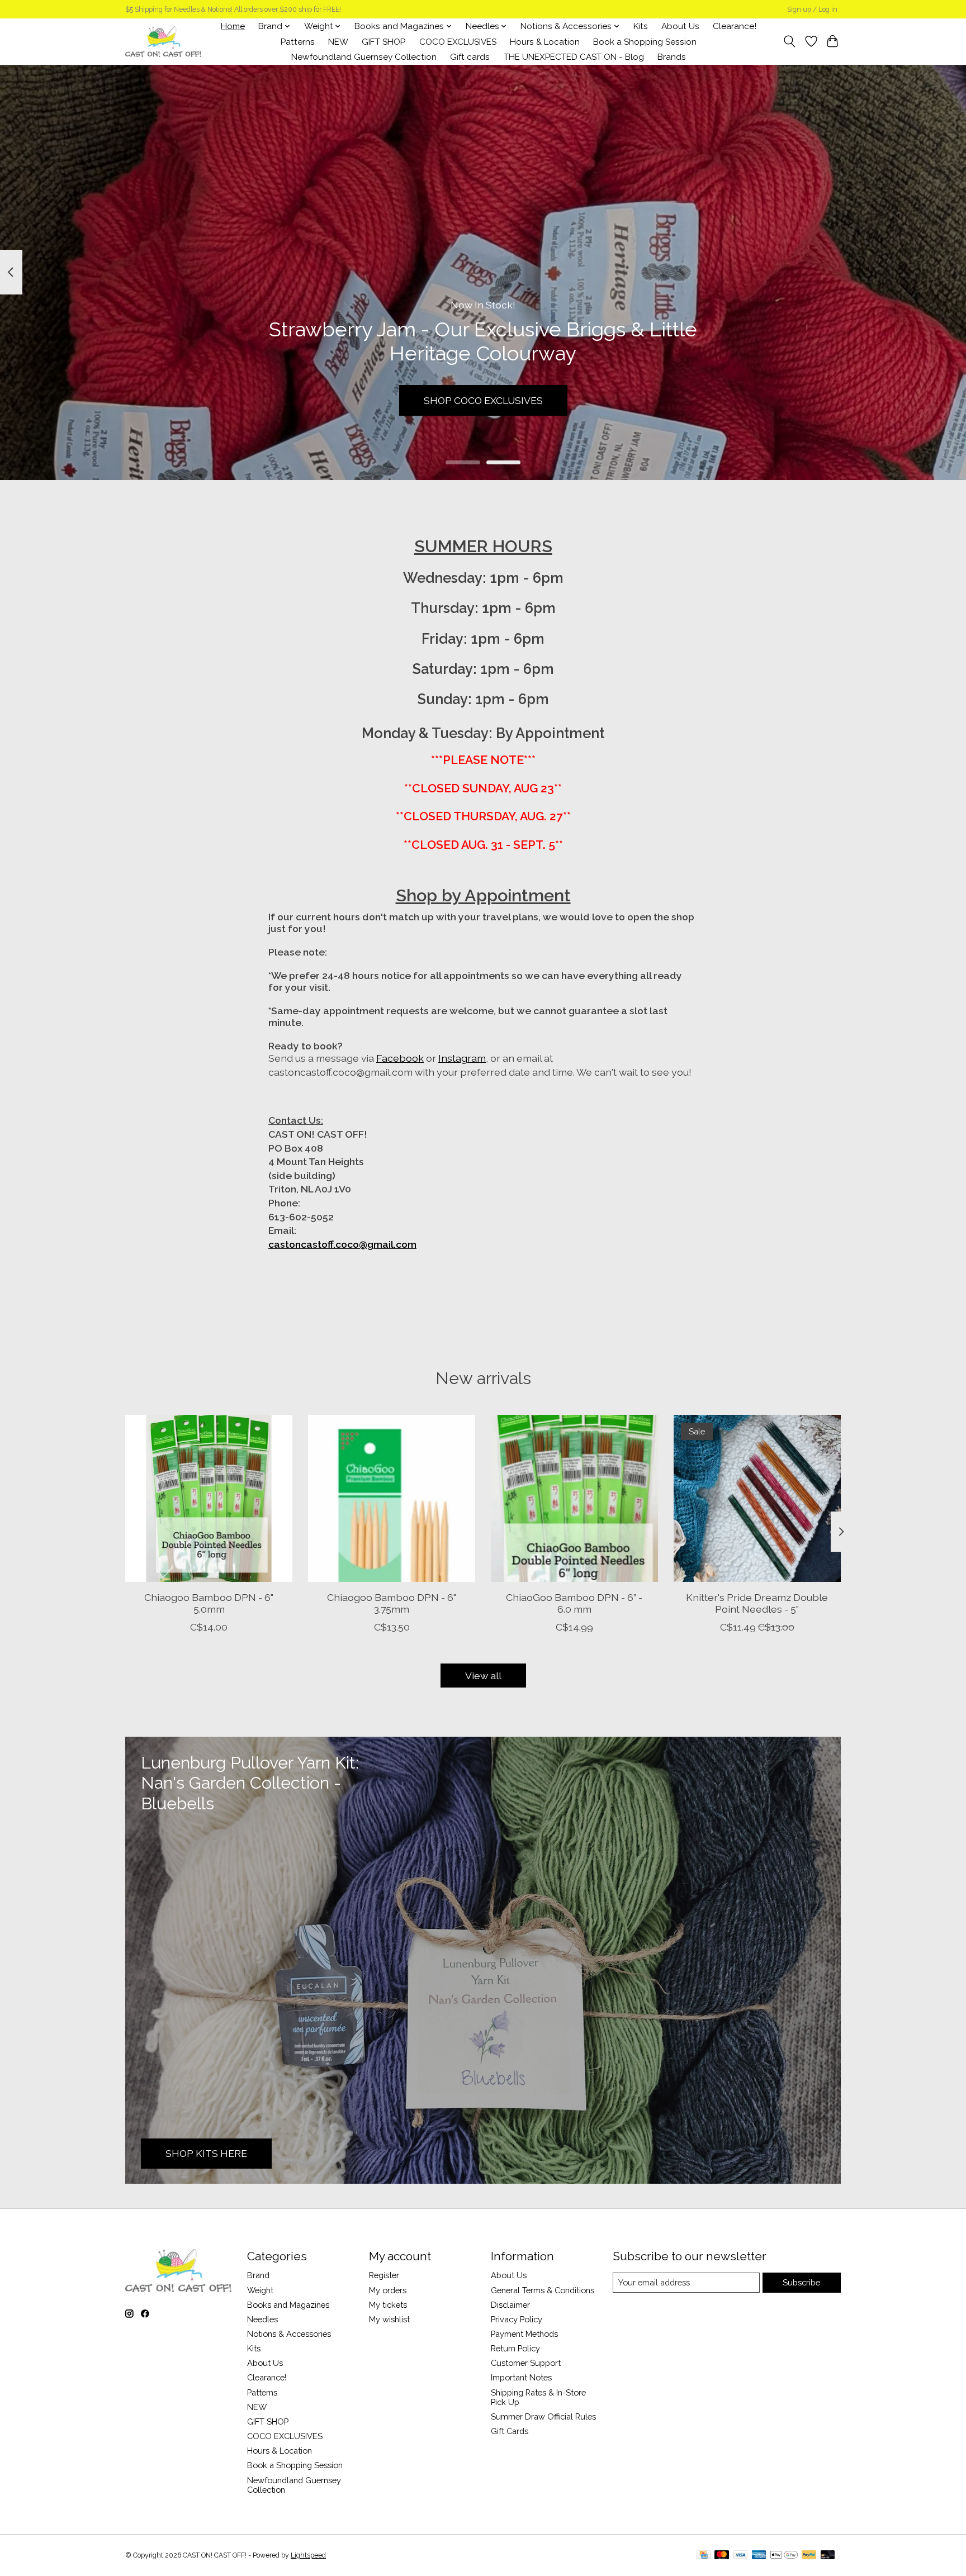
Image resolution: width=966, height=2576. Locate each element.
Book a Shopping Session (645, 42)
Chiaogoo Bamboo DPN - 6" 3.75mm (392, 1603)
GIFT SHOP (383, 42)
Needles (262, 2319)
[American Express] (759, 2556)
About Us (680, 26)
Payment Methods (524, 2334)
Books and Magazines (288, 2305)
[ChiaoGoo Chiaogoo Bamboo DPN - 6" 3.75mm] (392, 1498)
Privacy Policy (517, 2319)
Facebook (400, 1058)
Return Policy (515, 2348)
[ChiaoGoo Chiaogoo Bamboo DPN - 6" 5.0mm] (209, 1498)
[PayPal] (809, 2556)
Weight (260, 2290)
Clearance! (735, 26)
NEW (338, 42)
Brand (258, 2275)
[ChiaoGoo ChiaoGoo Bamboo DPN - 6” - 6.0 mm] (574, 1498)
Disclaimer (510, 2305)
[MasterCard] (722, 2556)
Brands (672, 57)
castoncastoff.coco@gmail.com (342, 1244)
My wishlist (389, 2319)
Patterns (298, 42)
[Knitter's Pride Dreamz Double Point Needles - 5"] (757, 1498)
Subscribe (801, 2282)
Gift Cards (510, 2431)
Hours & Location (545, 42)
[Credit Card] (704, 2556)
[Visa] (741, 2556)
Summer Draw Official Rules (543, 2416)
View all (483, 1676)
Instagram (462, 1058)
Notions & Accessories (289, 2334)
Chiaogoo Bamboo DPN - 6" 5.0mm (209, 1603)
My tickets (388, 2305)
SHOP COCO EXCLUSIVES (483, 400)
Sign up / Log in (812, 9)
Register (384, 2275)
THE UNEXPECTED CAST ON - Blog (574, 57)
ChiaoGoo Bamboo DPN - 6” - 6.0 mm (574, 1603)
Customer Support (526, 2363)
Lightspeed (308, 2555)
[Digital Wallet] (784, 2556)
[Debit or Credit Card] (828, 2556)
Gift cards (470, 57)
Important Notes (521, 2377)
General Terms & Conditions (543, 2290)
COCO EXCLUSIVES (458, 42)
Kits (641, 26)
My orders (388, 2290)
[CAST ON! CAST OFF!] (163, 42)
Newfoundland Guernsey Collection (364, 57)
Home (233, 26)
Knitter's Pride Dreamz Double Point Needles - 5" (757, 1603)
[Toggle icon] (790, 41)
